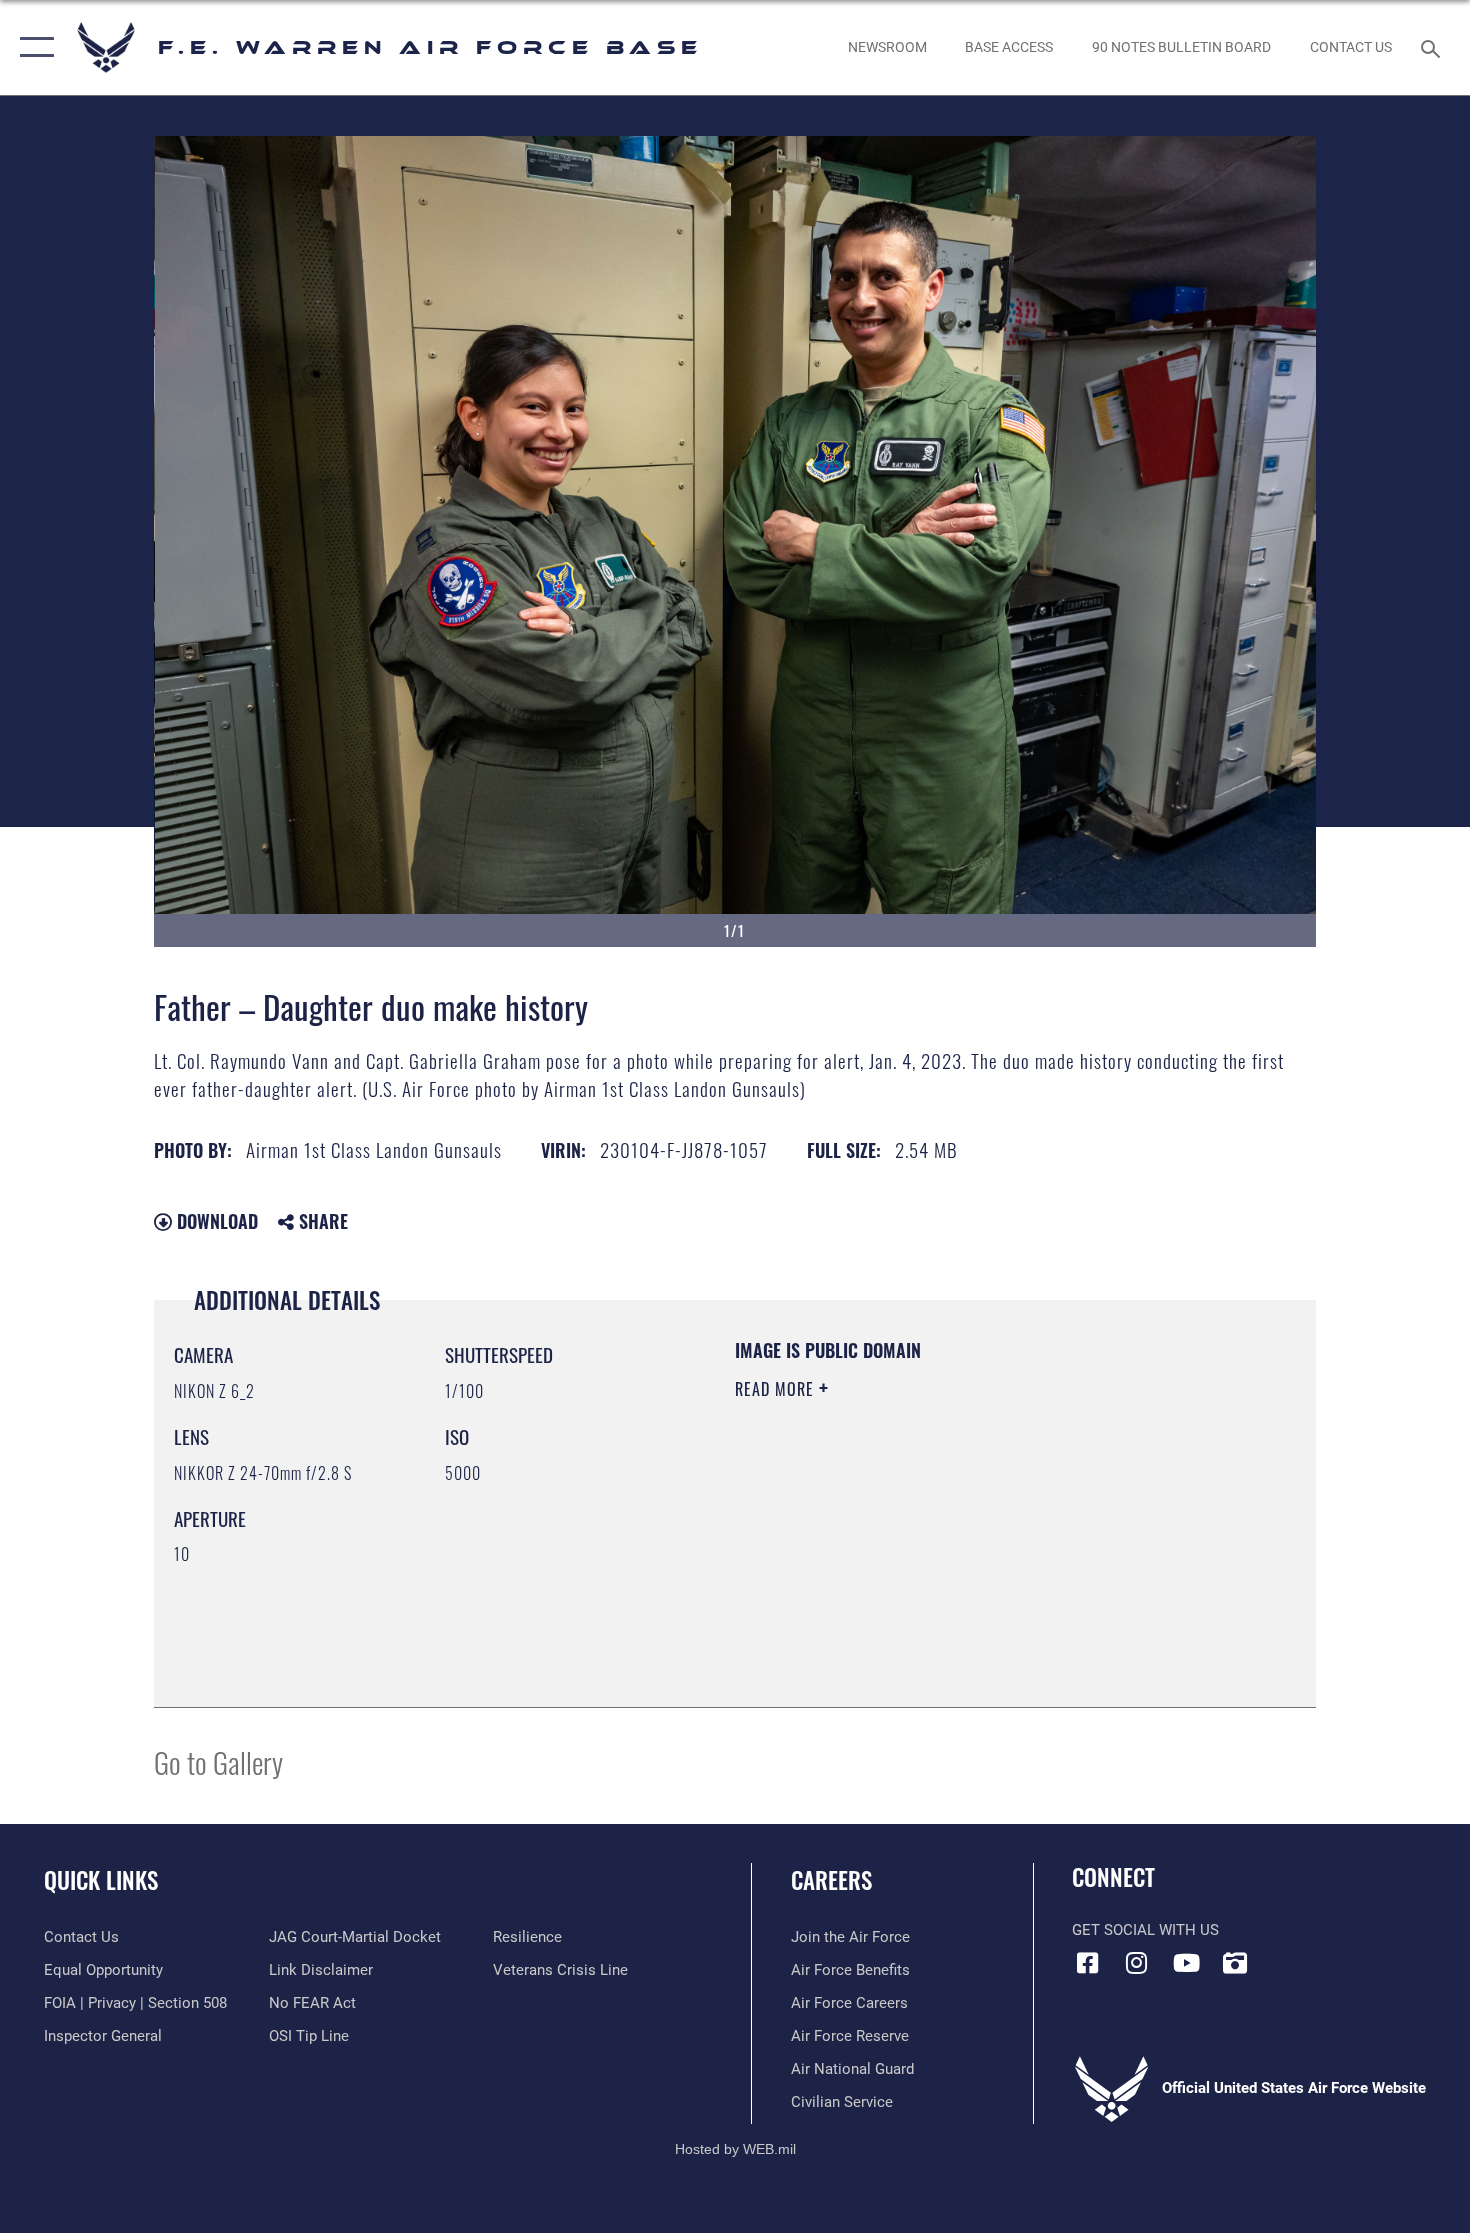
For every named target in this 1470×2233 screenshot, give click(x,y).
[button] (32, 47)
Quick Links (101, 1880)
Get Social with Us (1145, 1930)
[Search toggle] (1433, 47)
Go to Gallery (218, 1761)
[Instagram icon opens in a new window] (1137, 1963)
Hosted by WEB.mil (735, 2149)
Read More (777, 1389)
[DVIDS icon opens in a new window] (1235, 1963)
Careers (831, 1880)
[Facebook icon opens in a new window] (1087, 1963)
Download (215, 1221)
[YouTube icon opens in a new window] (1186, 1963)
